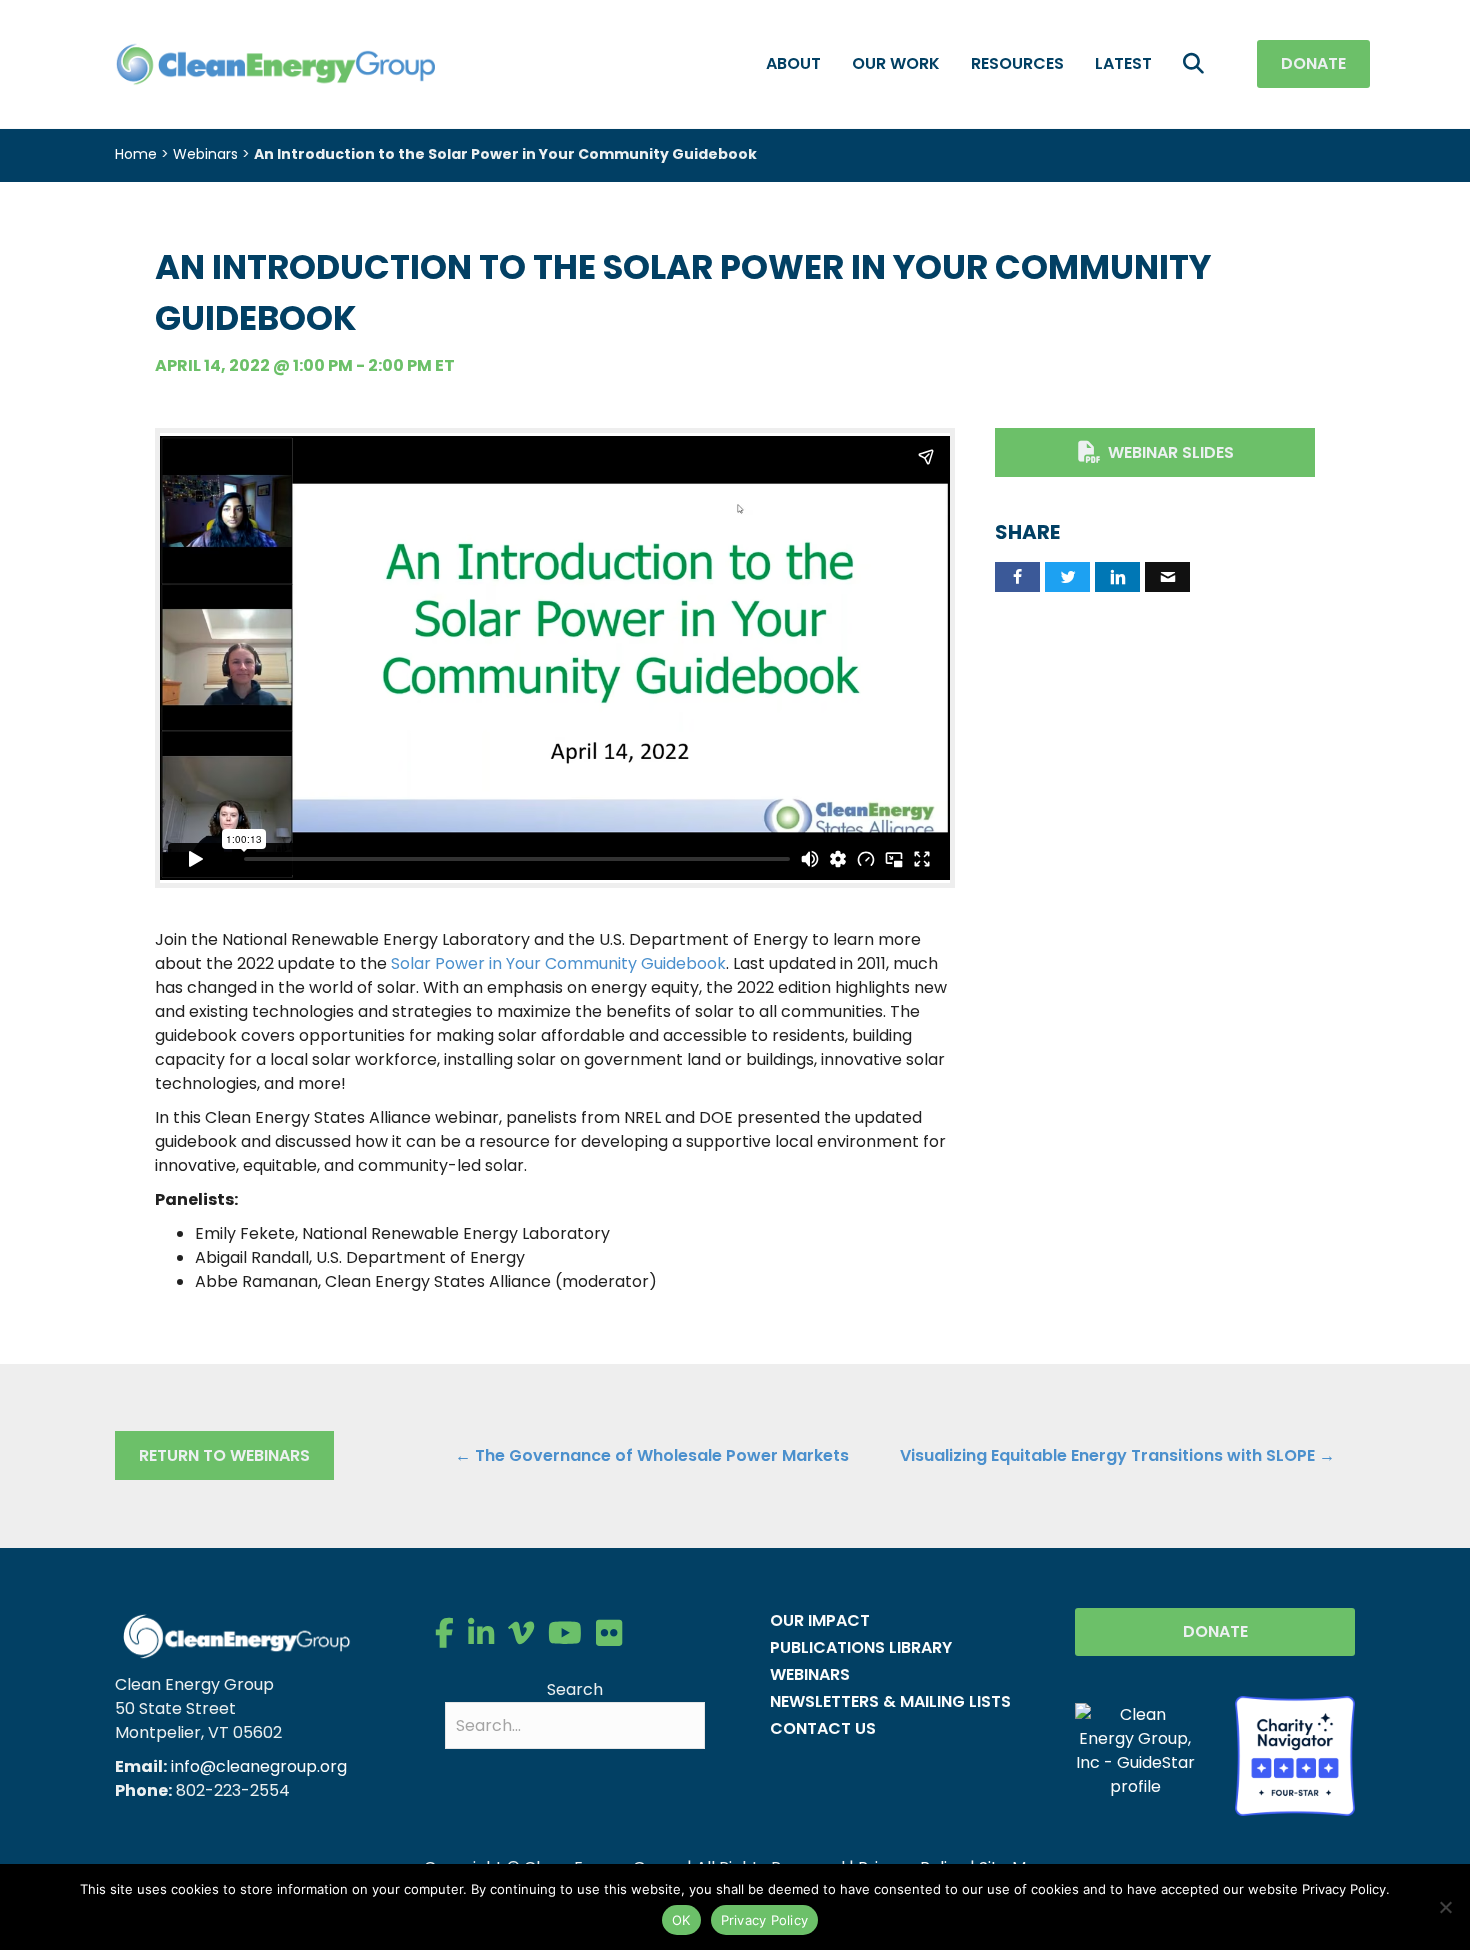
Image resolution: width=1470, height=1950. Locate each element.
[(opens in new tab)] (1295, 1754)
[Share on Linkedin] (1117, 577)
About (793, 63)
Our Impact (820, 1620)
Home (136, 154)
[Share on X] (1067, 577)
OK (681, 1920)
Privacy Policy (765, 1920)
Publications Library (861, 1647)
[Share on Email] (1167, 577)
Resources (1017, 63)
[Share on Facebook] (1017, 577)
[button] (1197, 64)
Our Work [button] (896, 63)
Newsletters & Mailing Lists (890, 1701)
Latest (1123, 63)
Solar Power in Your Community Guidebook (558, 963)
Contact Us (823, 1728)
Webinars (205, 154)
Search (575, 1689)
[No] (1445, 1907)
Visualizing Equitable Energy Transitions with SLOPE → (1117, 1455)
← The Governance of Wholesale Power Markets (652, 1455)
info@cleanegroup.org (259, 1766)
